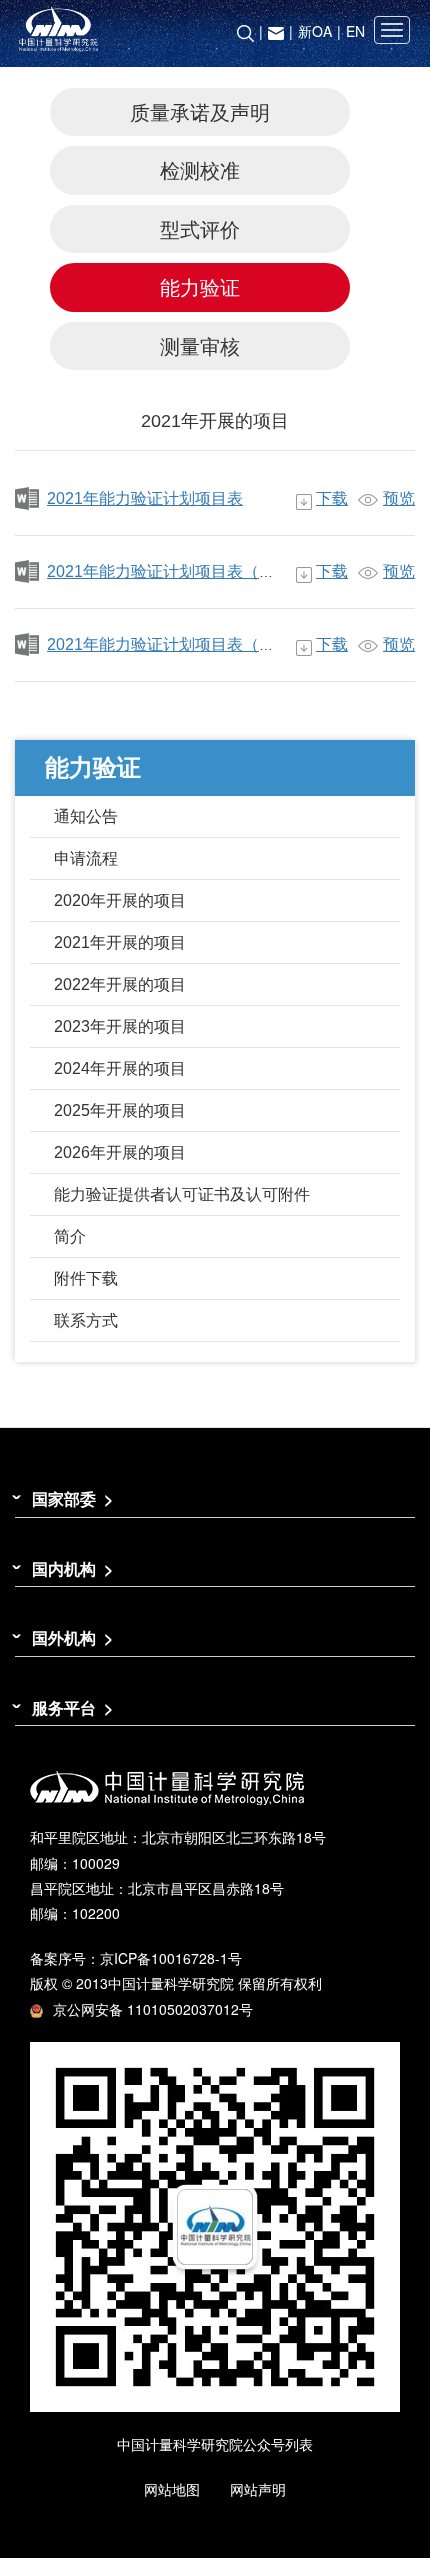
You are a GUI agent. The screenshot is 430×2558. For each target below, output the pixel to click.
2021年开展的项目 (120, 942)
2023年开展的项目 (120, 1026)
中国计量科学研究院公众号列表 (215, 2444)
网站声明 (258, 2489)
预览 (399, 498)
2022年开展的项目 (120, 984)
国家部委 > (72, 1498)
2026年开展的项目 (120, 1152)
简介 (70, 1236)
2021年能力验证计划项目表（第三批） (185, 644)
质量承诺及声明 (200, 111)
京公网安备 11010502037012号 (153, 2009)
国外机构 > (72, 1637)
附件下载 (86, 1278)
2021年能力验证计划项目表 (145, 498)
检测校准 (200, 169)
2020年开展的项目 (120, 900)
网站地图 (172, 2489)
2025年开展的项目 (120, 1110)
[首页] (215, 30)
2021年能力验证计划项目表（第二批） (185, 571)
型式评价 (200, 228)
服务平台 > (72, 1707)
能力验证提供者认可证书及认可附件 (182, 1194)
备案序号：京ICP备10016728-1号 (136, 1958)
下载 (332, 498)
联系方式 (86, 1320)
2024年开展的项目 (120, 1068)
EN (355, 31)
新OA (315, 31)
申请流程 (86, 858)
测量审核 (200, 345)
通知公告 (86, 816)
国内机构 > (72, 1568)
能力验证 (200, 286)
